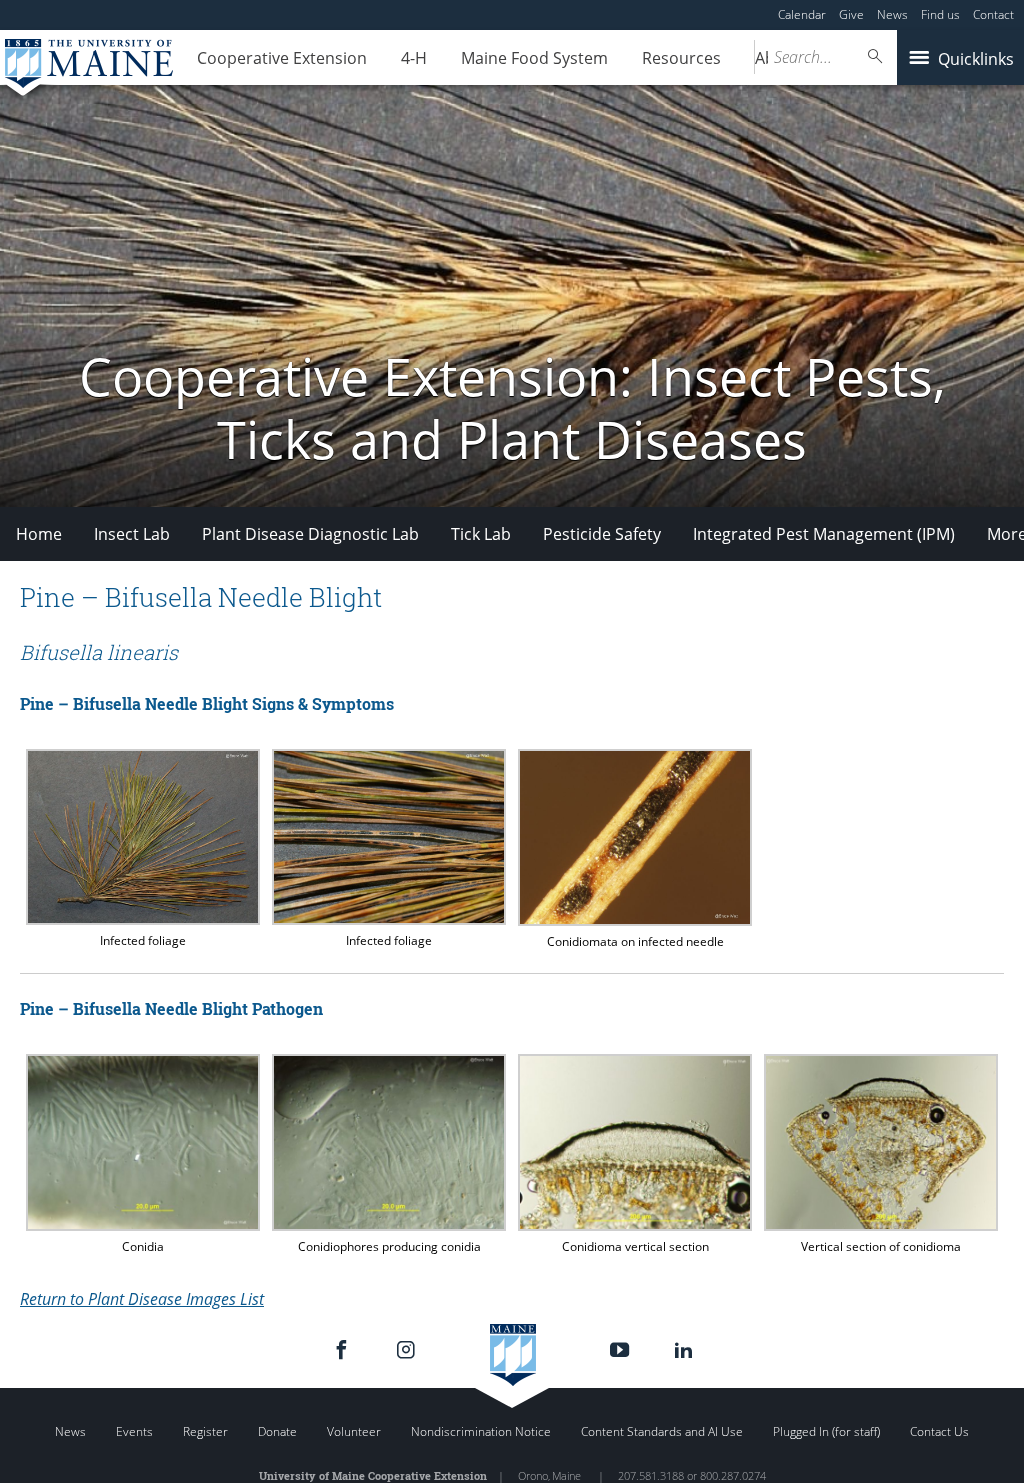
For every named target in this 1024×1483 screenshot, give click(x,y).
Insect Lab (132, 534)
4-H (414, 58)
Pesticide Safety (602, 534)
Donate (277, 1431)
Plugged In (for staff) (826, 1431)
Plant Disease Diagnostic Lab (310, 534)
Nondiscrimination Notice (481, 1431)
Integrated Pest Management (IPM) (824, 534)
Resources (681, 58)
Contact (993, 14)
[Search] (876, 56)
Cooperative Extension (282, 58)
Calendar (802, 14)
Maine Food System (534, 58)
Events (134, 1431)
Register (205, 1431)
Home (39, 534)
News (892, 14)
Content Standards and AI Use (662, 1431)
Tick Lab (481, 534)
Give (851, 14)
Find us (940, 14)
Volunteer (354, 1431)
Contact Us (939, 1431)
